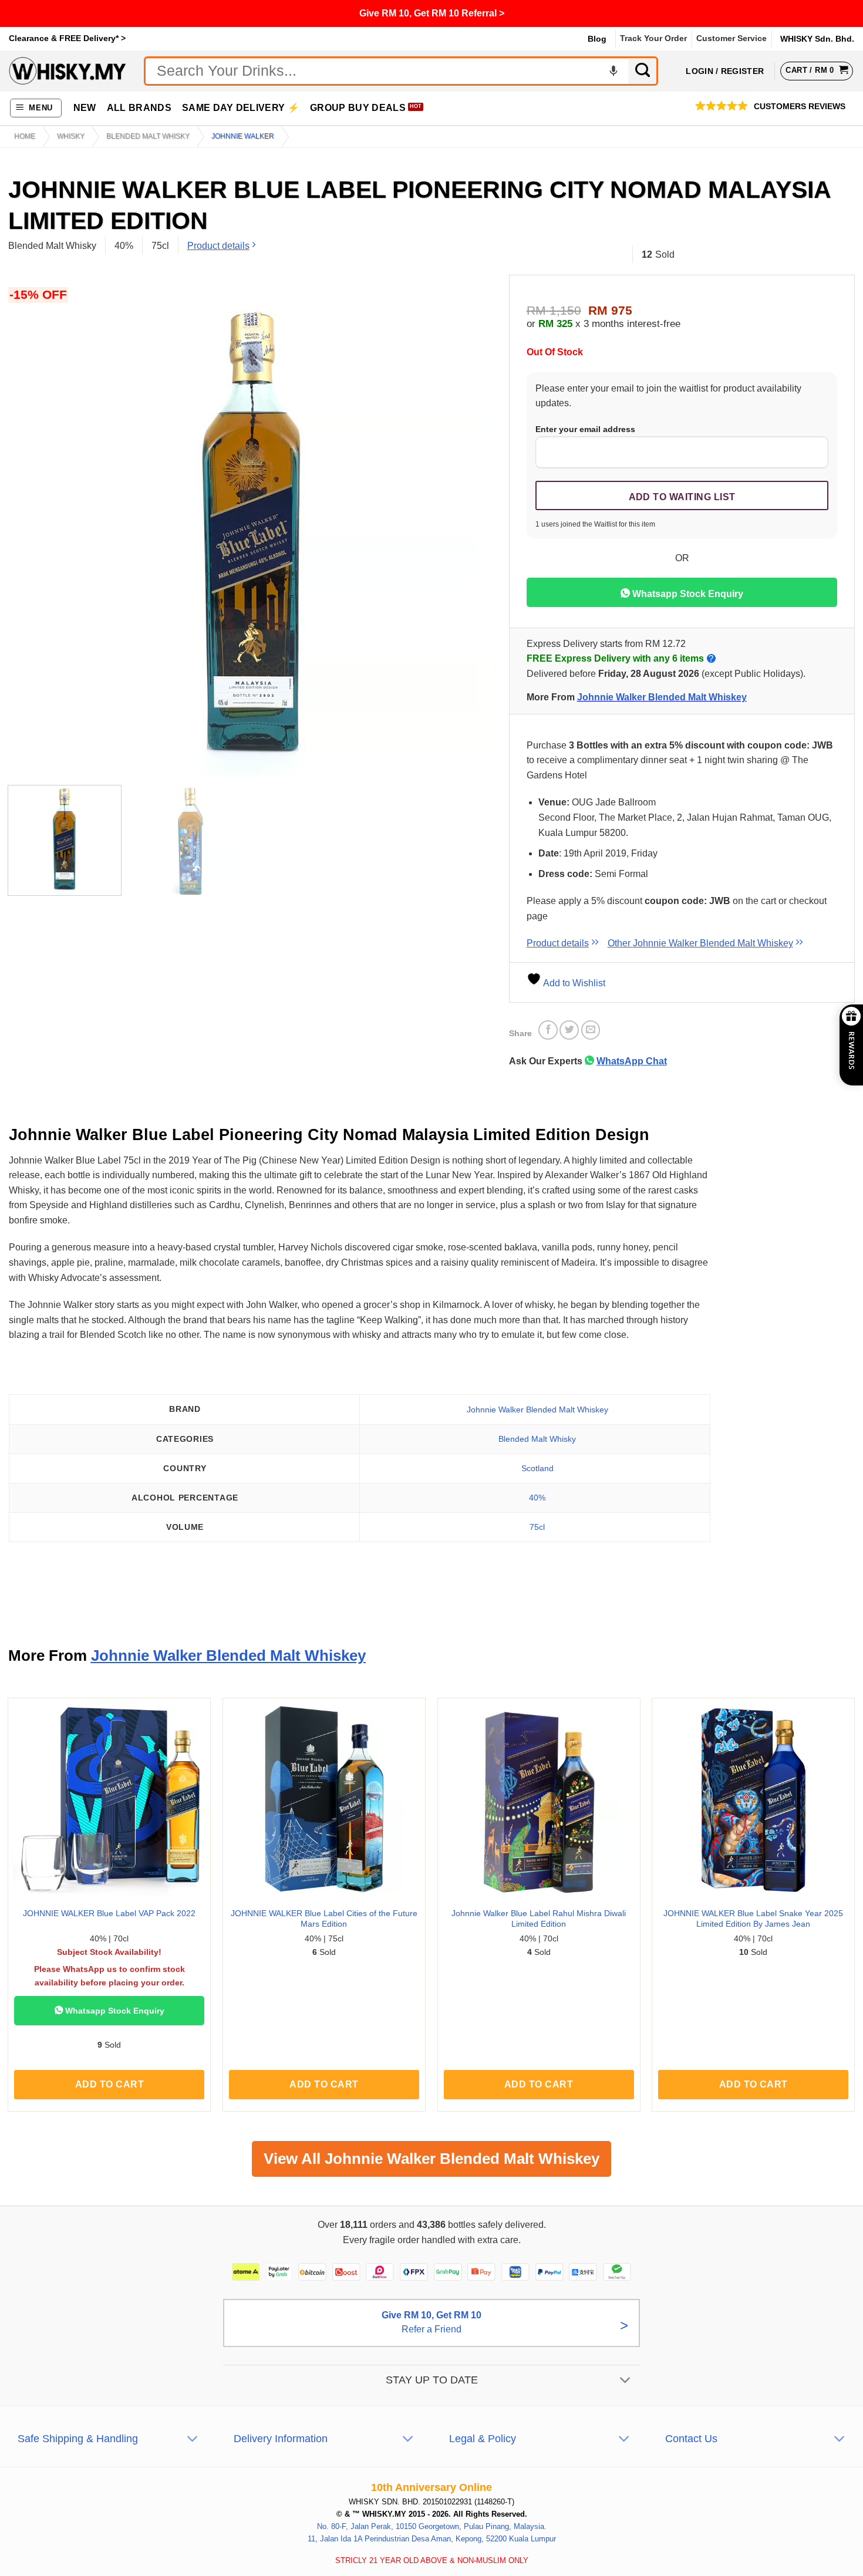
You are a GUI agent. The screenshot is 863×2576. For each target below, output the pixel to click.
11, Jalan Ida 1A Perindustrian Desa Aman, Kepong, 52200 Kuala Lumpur (432, 2539)
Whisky (71, 136)
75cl (537, 1527)
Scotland (537, 1468)
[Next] (473, 532)
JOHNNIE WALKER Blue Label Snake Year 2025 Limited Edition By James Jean (753, 1919)
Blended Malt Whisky (148, 136)
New (85, 108)
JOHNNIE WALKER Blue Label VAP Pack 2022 (109, 1913)
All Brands (139, 108)
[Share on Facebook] (548, 1030)
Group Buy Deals (358, 108)
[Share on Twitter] (569, 1030)
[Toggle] (626, 2381)
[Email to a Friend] (591, 1030)
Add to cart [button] (109, 2084)
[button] (36, 108)
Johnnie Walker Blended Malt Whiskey (662, 697)
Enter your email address (585, 429)
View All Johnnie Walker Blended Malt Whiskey (431, 2159)
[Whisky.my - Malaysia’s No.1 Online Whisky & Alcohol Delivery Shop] (68, 71)
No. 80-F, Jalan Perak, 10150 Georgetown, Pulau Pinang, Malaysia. (432, 2526)
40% (537, 1498)
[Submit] (643, 71)
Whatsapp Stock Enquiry (687, 594)
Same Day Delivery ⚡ (241, 108)
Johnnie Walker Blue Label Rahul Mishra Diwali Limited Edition (539, 1919)
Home (25, 136)
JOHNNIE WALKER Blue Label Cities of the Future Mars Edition (324, 1919)
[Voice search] (613, 71)
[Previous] (32, 532)
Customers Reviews (800, 107)
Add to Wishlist (573, 983)
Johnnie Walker (243, 136)
